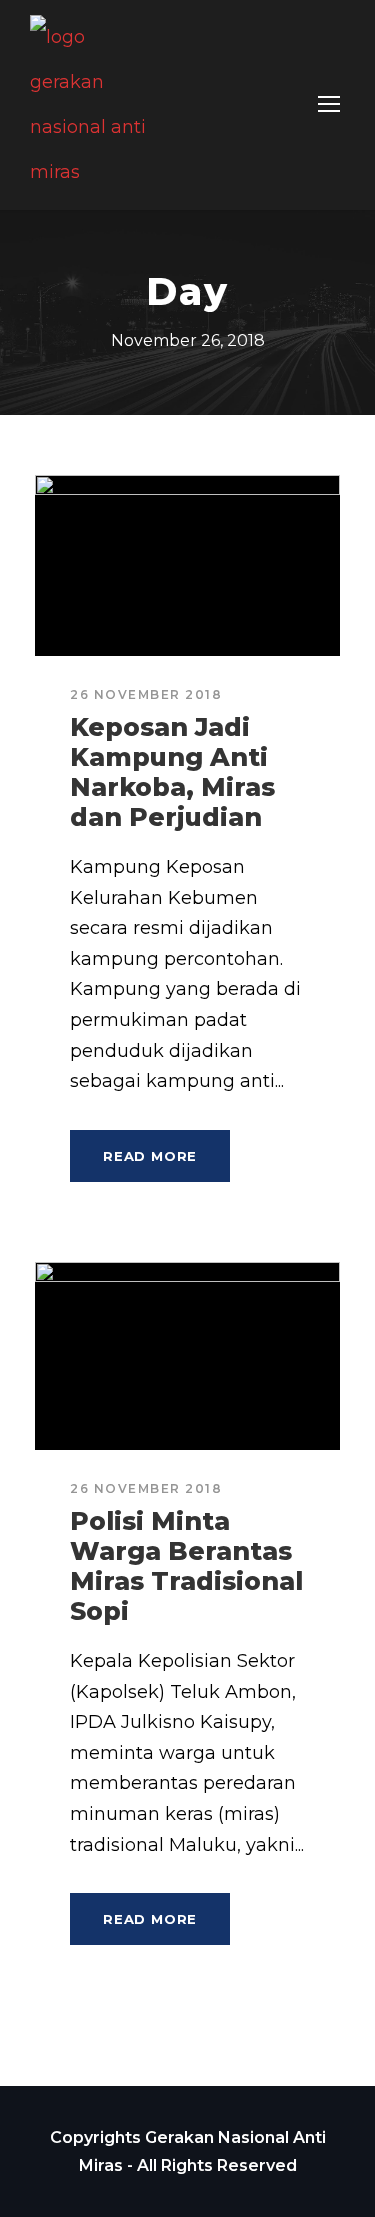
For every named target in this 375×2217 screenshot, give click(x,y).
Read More (150, 1156)
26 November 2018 (146, 694)
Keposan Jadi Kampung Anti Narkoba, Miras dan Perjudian (172, 772)
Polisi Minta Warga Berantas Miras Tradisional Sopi (186, 1566)
